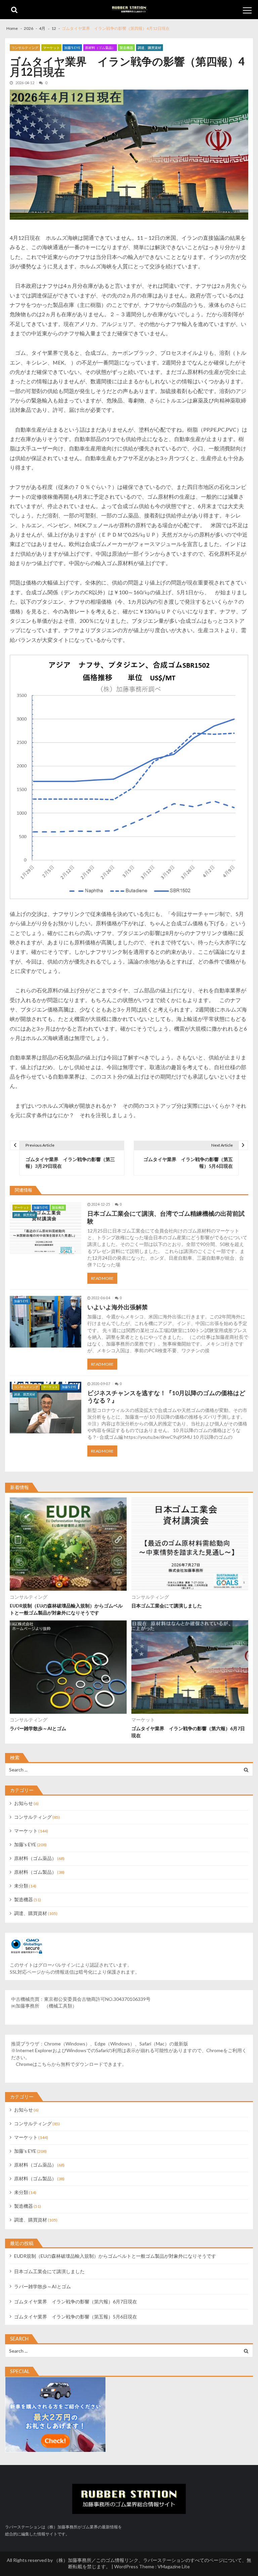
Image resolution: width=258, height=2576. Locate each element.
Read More (102, 1278)
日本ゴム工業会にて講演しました (167, 1606)
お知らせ (24, 1803)
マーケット (51, 48)
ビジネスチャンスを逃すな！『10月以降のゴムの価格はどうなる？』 (166, 1397)
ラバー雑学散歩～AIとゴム (38, 1728)
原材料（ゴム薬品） (100, 48)
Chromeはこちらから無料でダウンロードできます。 (71, 2064)
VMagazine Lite (174, 2566)
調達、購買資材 (149, 48)
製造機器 (126, 48)
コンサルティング (25, 48)
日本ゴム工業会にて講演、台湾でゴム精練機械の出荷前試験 (166, 1217)
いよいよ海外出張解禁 (118, 1307)
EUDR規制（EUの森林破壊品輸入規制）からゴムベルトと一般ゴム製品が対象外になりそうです (66, 1609)
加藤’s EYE (72, 48)
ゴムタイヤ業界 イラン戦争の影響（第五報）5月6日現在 (76, 2317)
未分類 (21, 1886)
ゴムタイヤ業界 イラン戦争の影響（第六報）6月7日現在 (188, 1732)
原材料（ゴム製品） (35, 1872)
